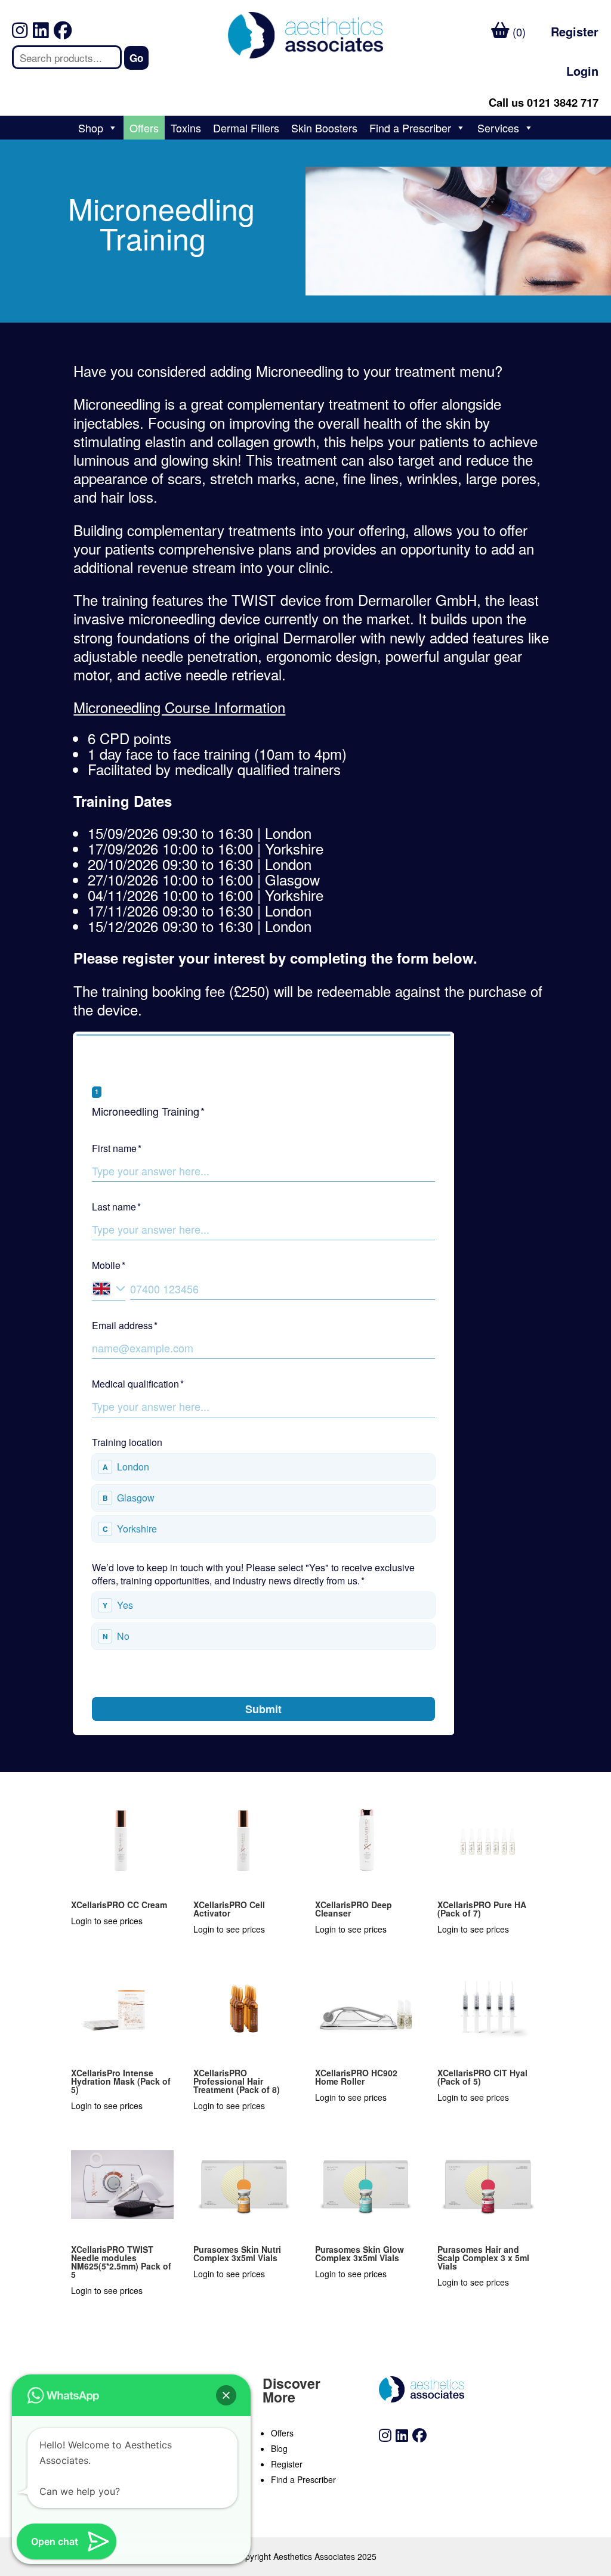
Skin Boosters (324, 128)
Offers (144, 128)
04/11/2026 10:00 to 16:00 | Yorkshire (206, 895)
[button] (226, 2395)
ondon (292, 833)
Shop (91, 128)
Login (582, 71)
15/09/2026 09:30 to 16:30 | (200, 833)
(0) (518, 32)
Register (575, 31)
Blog (279, 2448)
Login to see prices (107, 1921)
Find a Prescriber (410, 128)
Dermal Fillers (246, 128)
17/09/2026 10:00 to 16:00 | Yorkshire (206, 848)
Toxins (186, 128)
